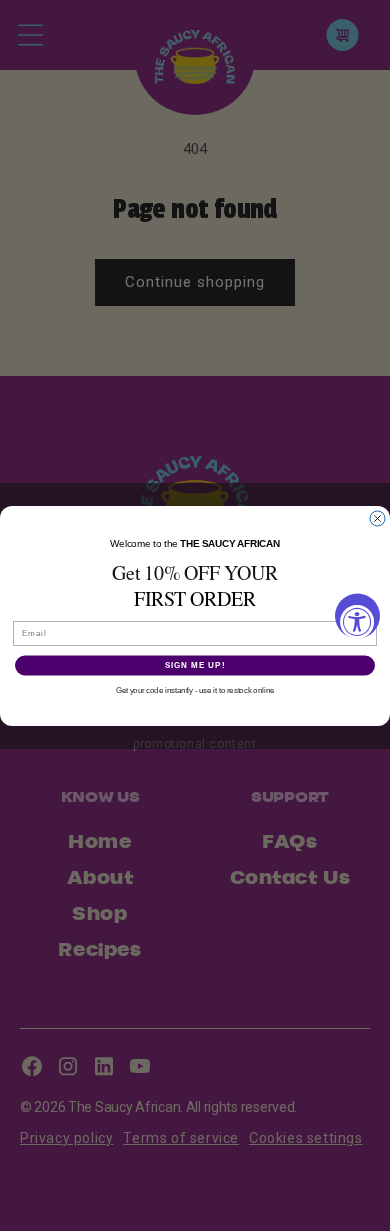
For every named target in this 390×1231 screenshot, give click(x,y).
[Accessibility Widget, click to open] (357, 615)
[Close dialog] (377, 518)
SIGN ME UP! (195, 664)
